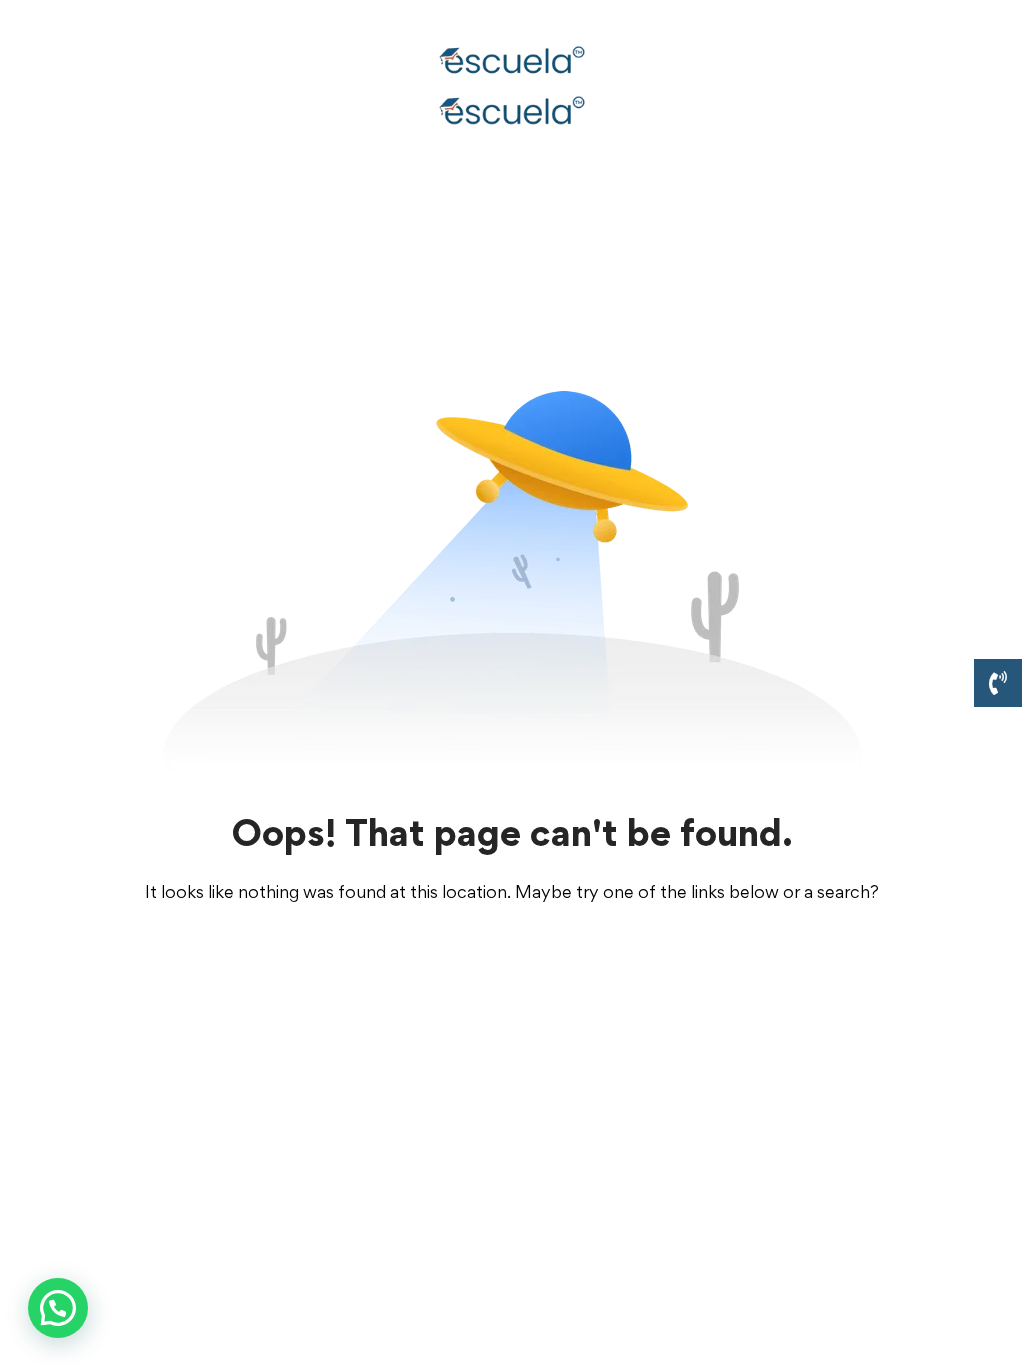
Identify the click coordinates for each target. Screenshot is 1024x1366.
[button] (58, 1308)
